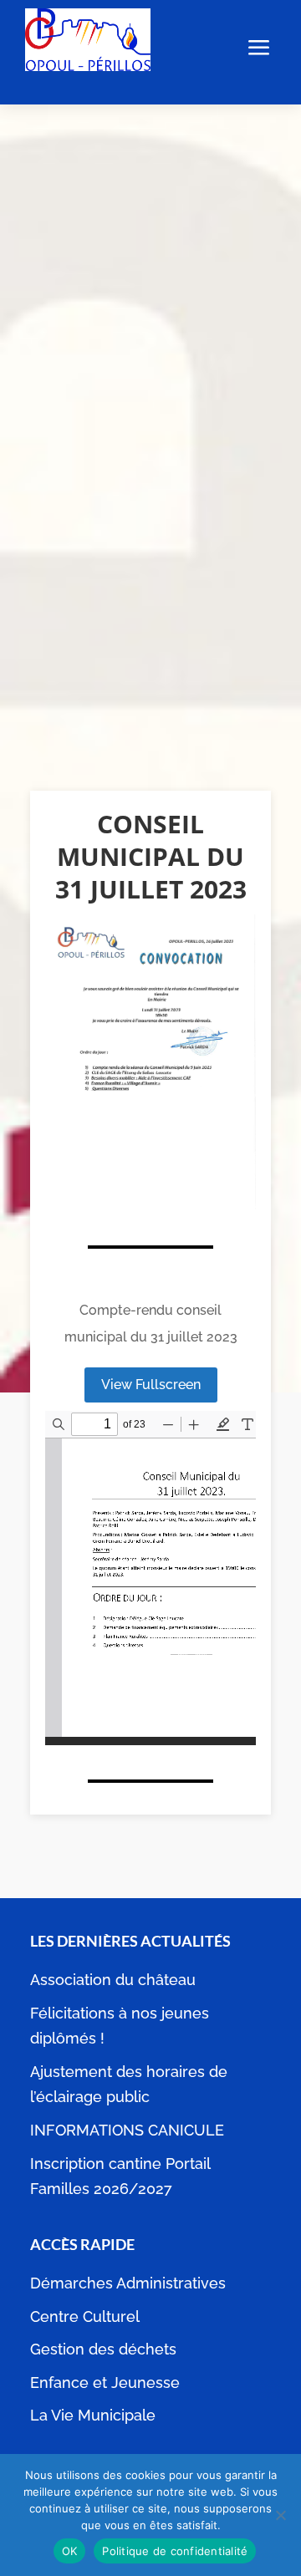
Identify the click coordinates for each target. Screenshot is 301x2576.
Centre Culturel (85, 2316)
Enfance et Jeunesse (105, 2383)
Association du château (113, 1980)
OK (70, 2551)
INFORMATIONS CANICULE (127, 2130)
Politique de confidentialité (175, 2551)
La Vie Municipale (93, 2415)
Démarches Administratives (128, 2283)
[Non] (280, 2515)
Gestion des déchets (103, 2349)
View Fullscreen (151, 1385)
